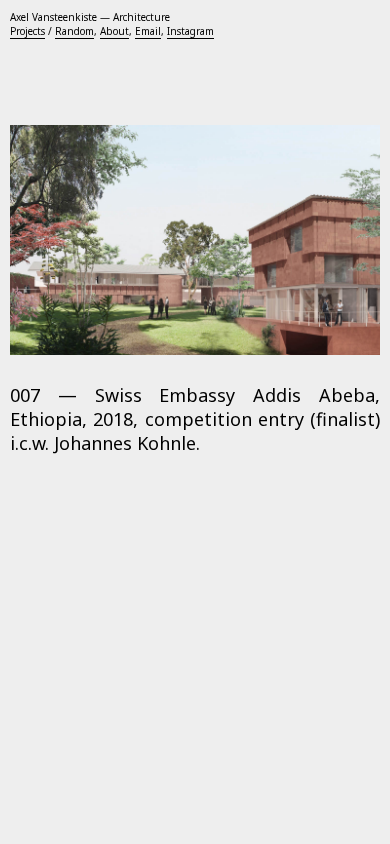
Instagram (190, 31)
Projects (27, 31)
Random (74, 31)
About (114, 31)
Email (148, 31)
